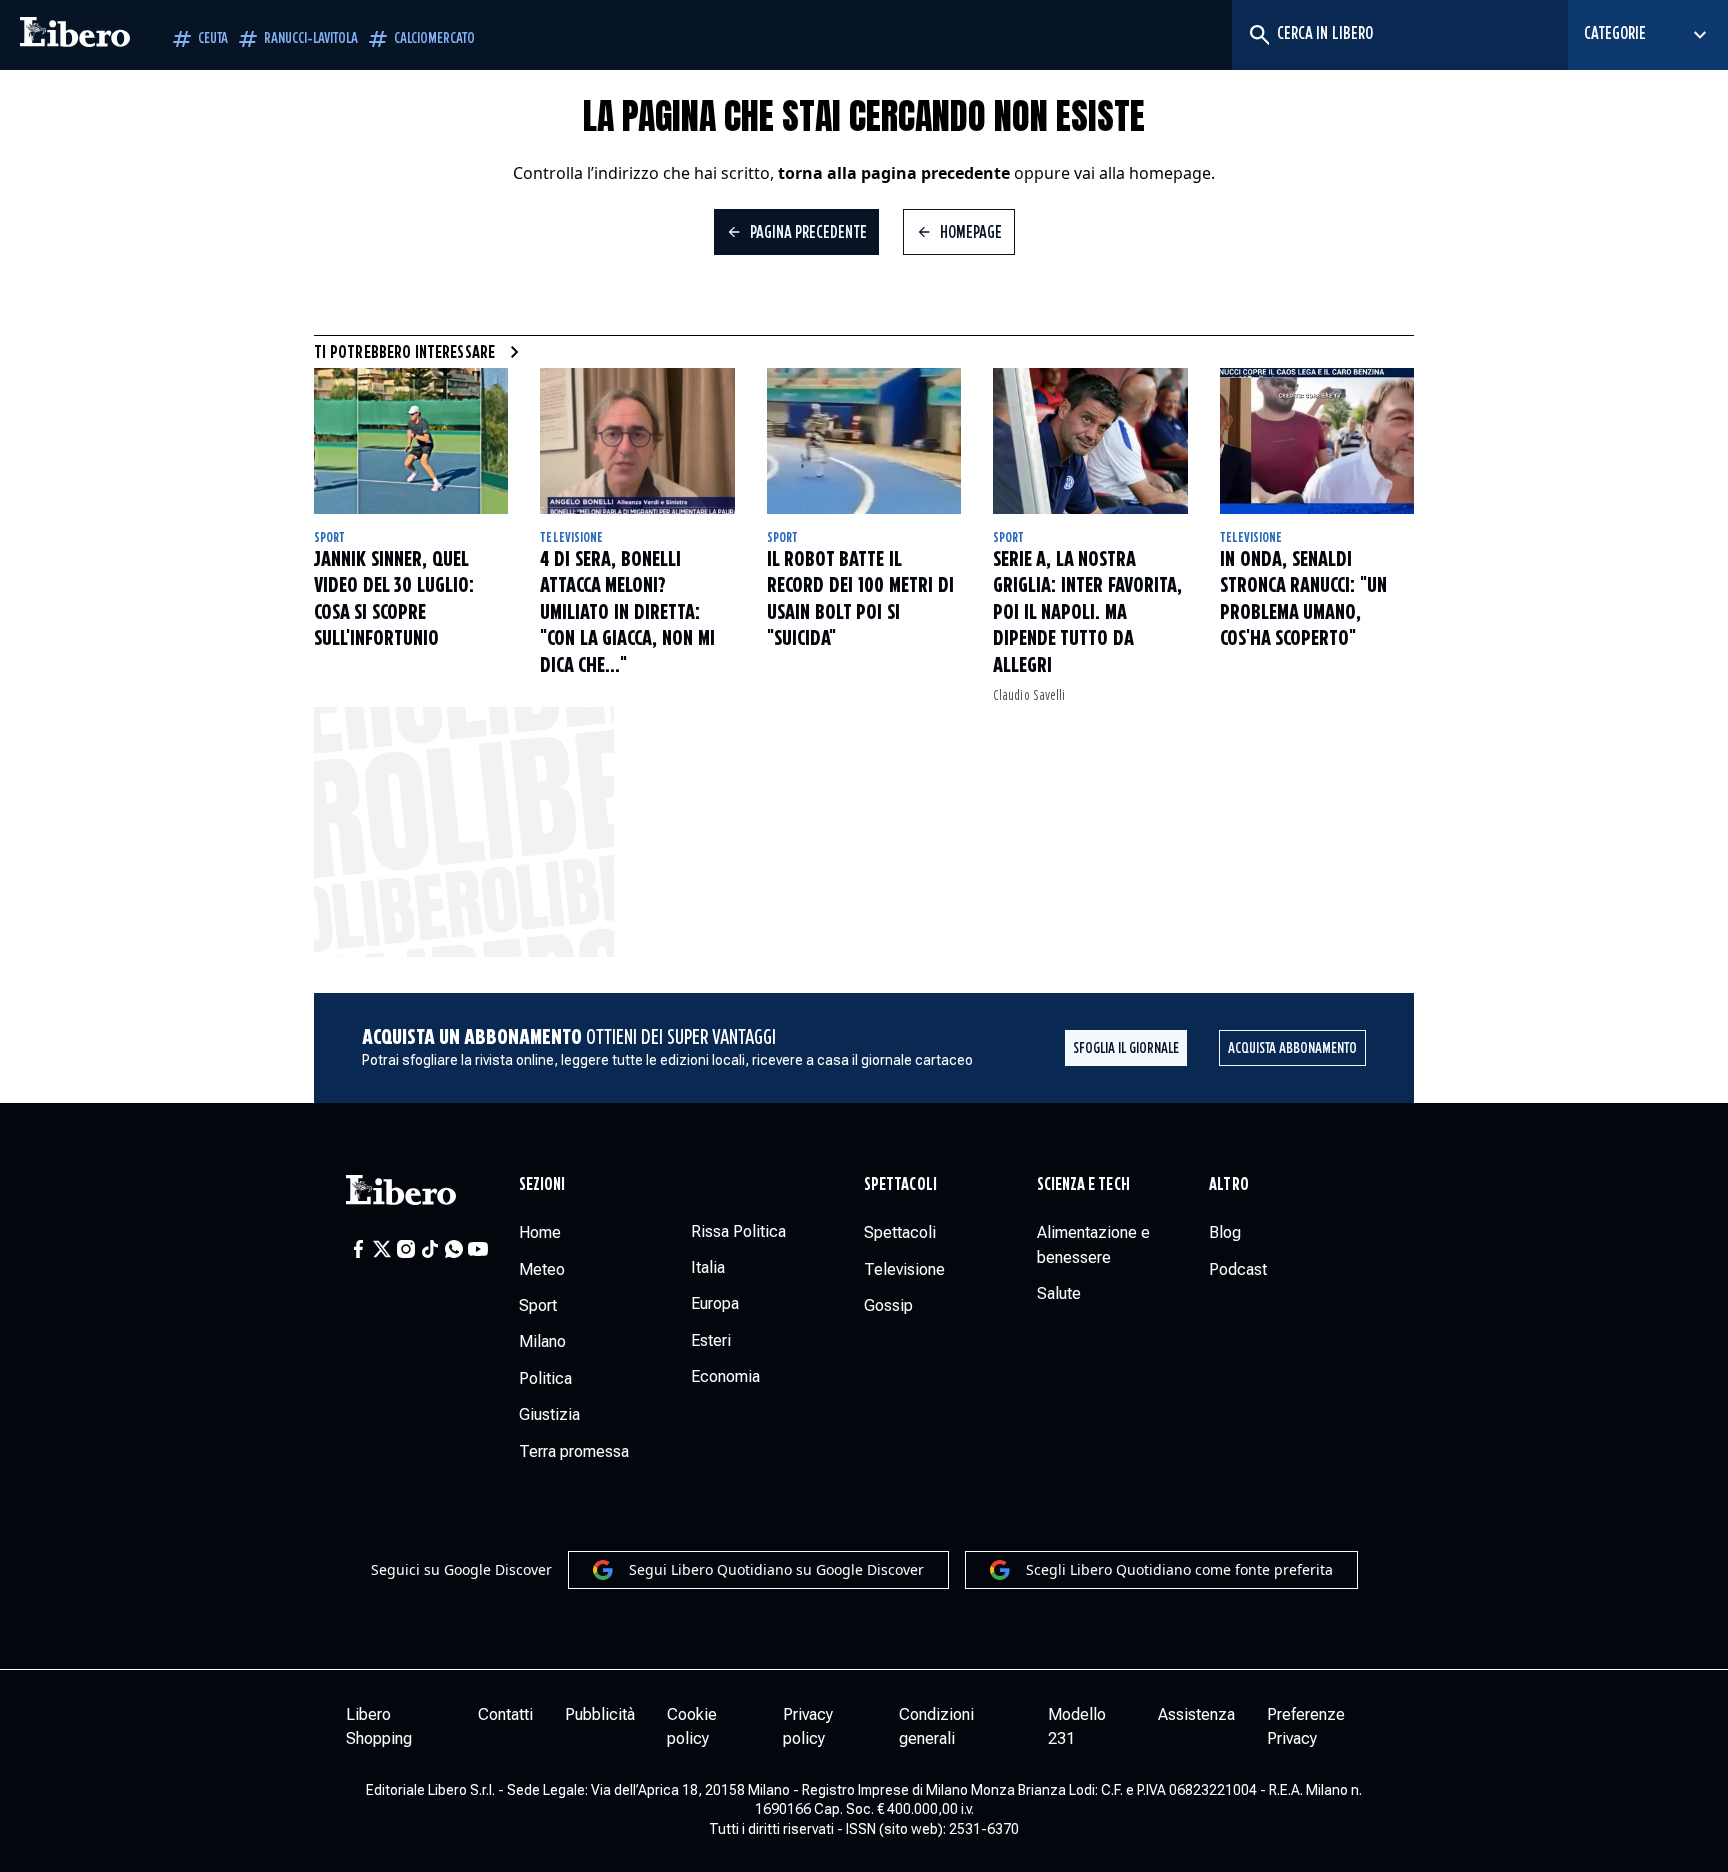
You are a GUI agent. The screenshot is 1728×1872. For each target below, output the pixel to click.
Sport (329, 538)
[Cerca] (1258, 35)
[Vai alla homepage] (75, 35)
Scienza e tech (1083, 1185)
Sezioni (542, 1185)
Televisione (571, 538)
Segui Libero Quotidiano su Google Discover (776, 1569)
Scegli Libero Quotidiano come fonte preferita (1179, 1569)
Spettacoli (900, 1185)
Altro (1228, 1185)
